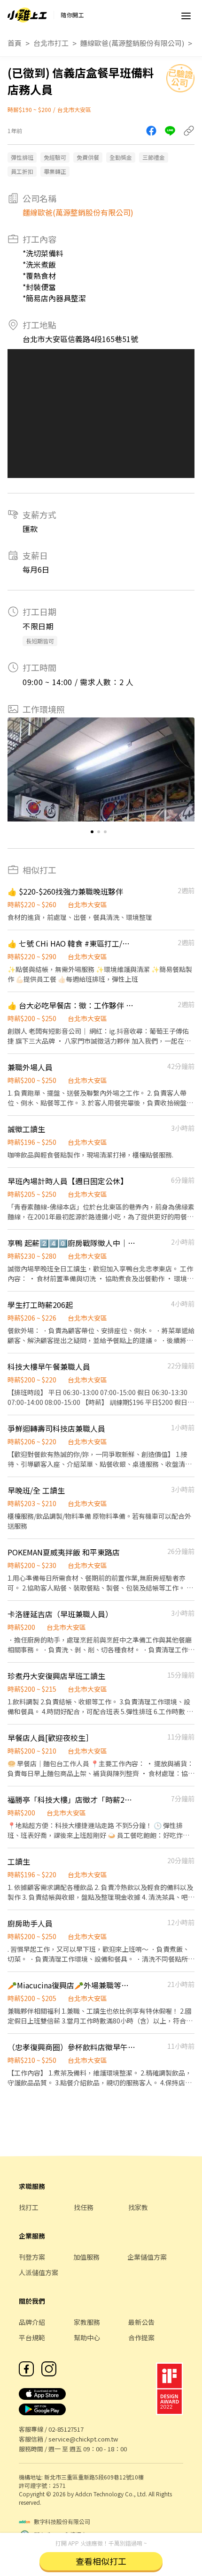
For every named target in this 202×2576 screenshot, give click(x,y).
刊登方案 (32, 2257)
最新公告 (141, 2322)
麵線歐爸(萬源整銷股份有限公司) (132, 43)
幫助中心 (87, 2337)
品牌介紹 (32, 2322)
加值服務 (86, 2257)
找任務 (84, 2207)
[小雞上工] (27, 15)
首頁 (15, 43)
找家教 (138, 2207)
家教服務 (87, 2322)
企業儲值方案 (147, 2257)
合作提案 (141, 2337)
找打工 (29, 2207)
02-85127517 (66, 2429)
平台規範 (32, 2337)
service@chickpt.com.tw (83, 2439)
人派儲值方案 (39, 2272)
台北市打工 (51, 43)
